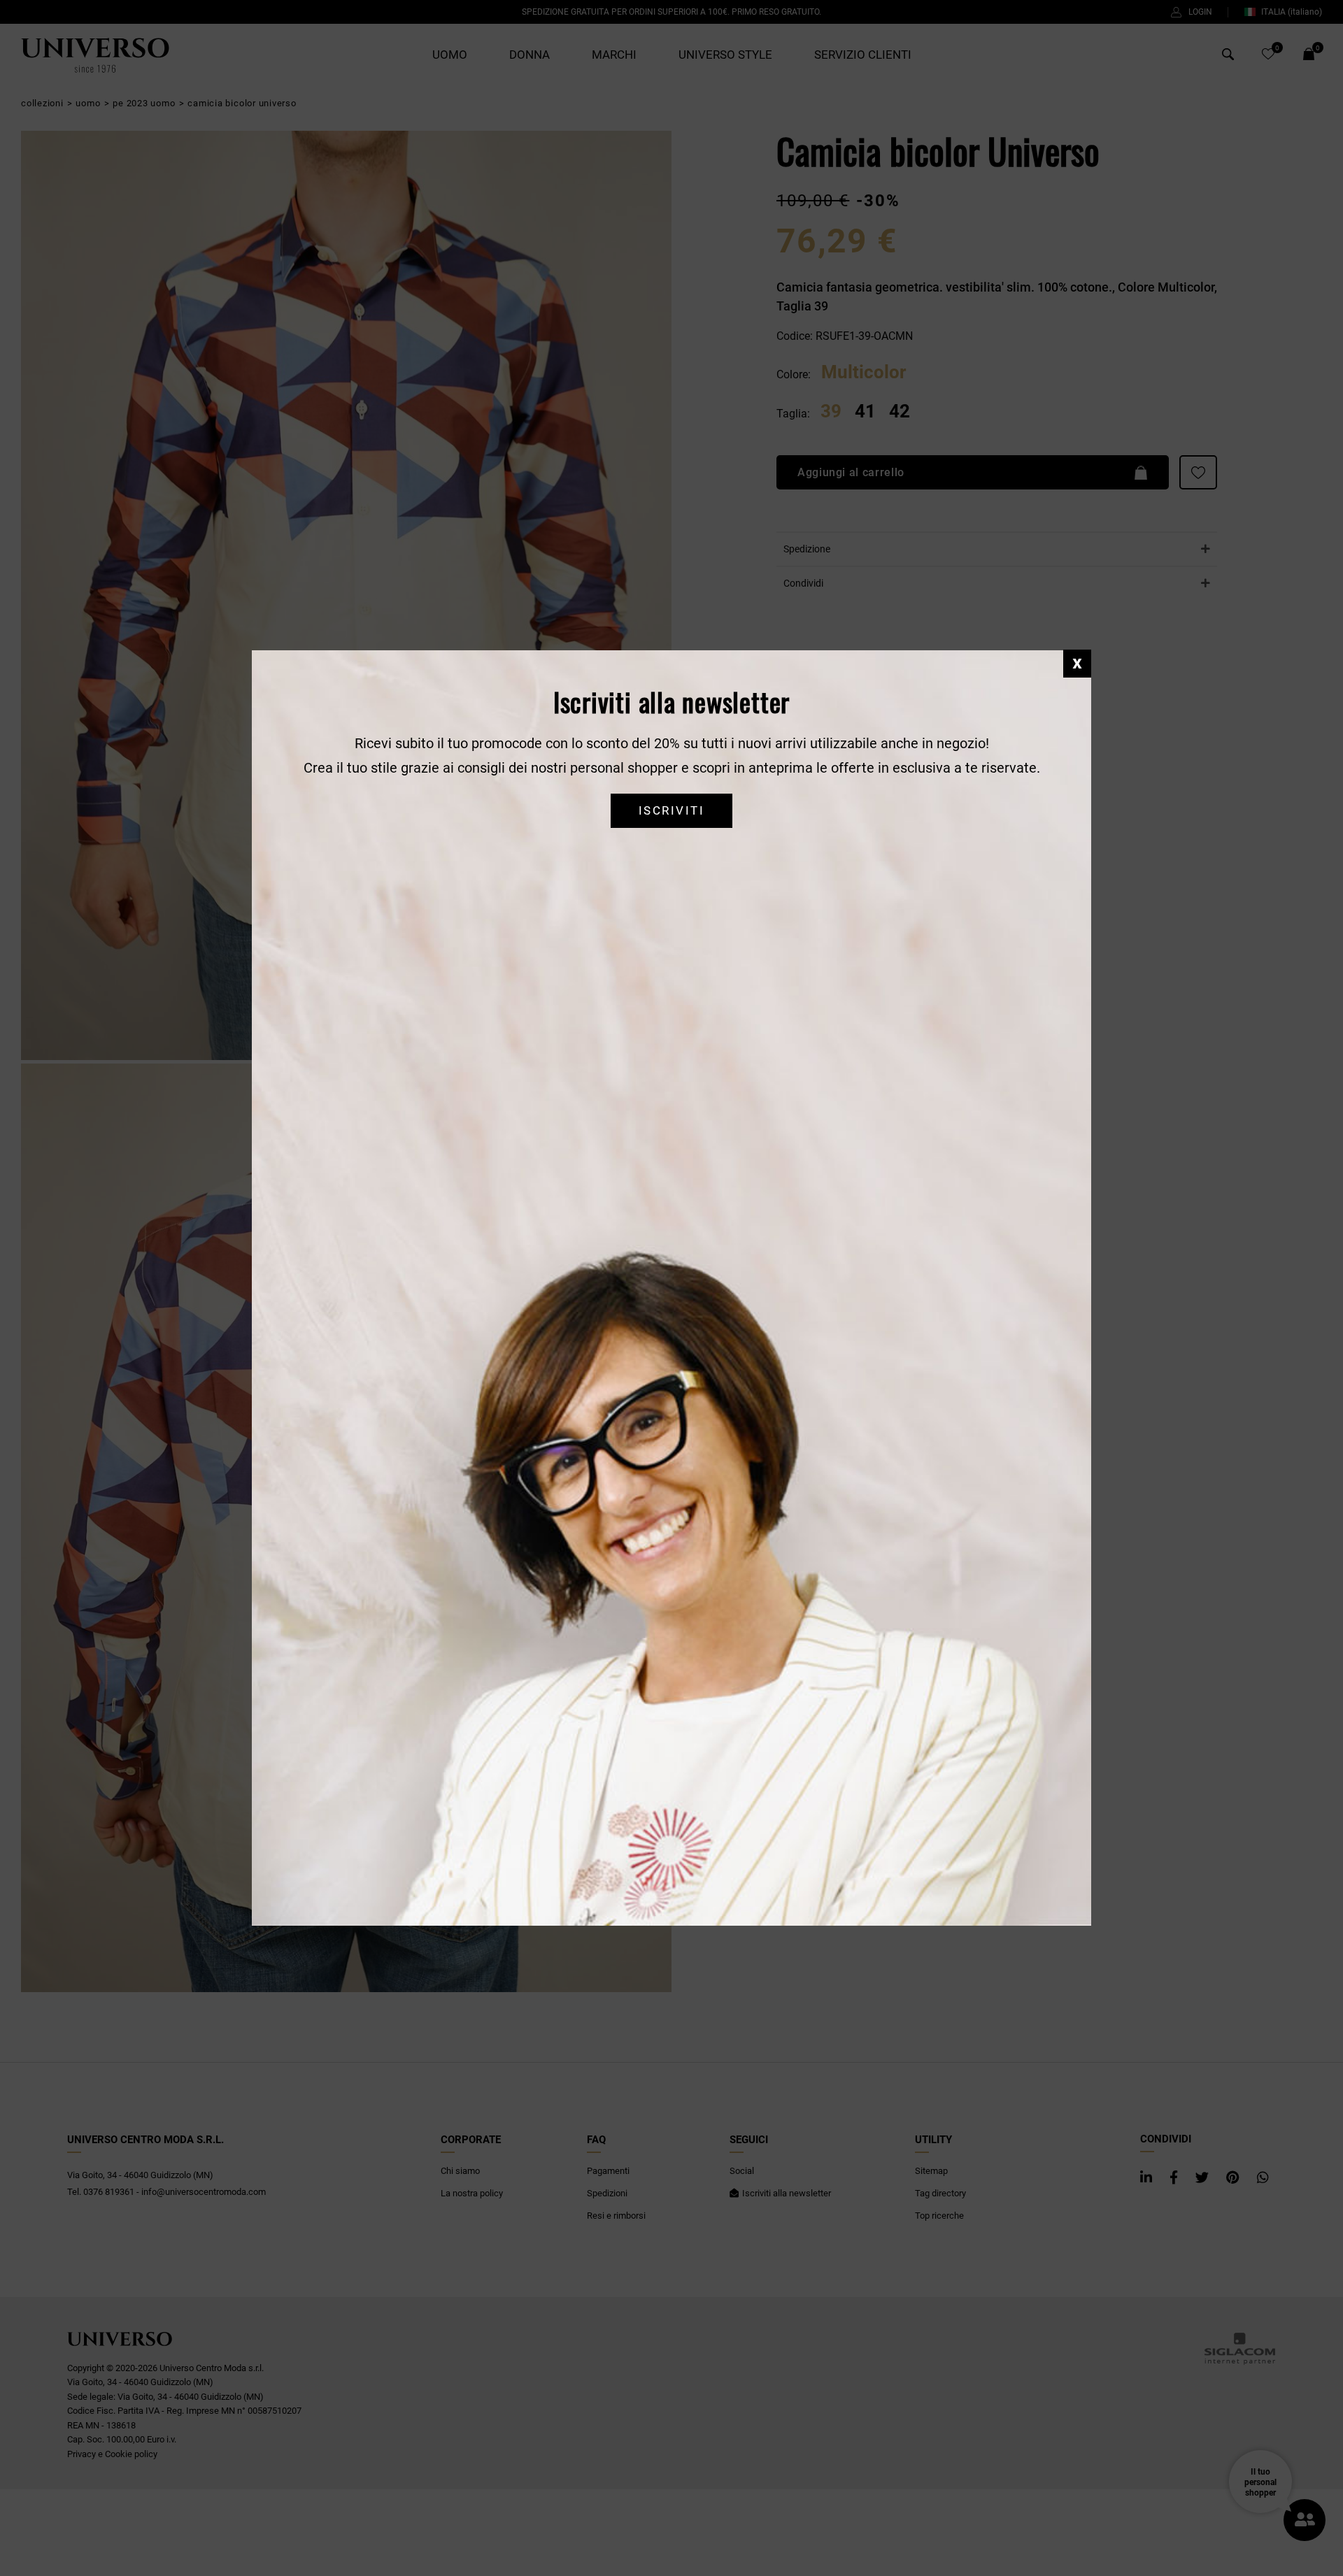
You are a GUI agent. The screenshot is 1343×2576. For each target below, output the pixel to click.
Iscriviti (671, 811)
